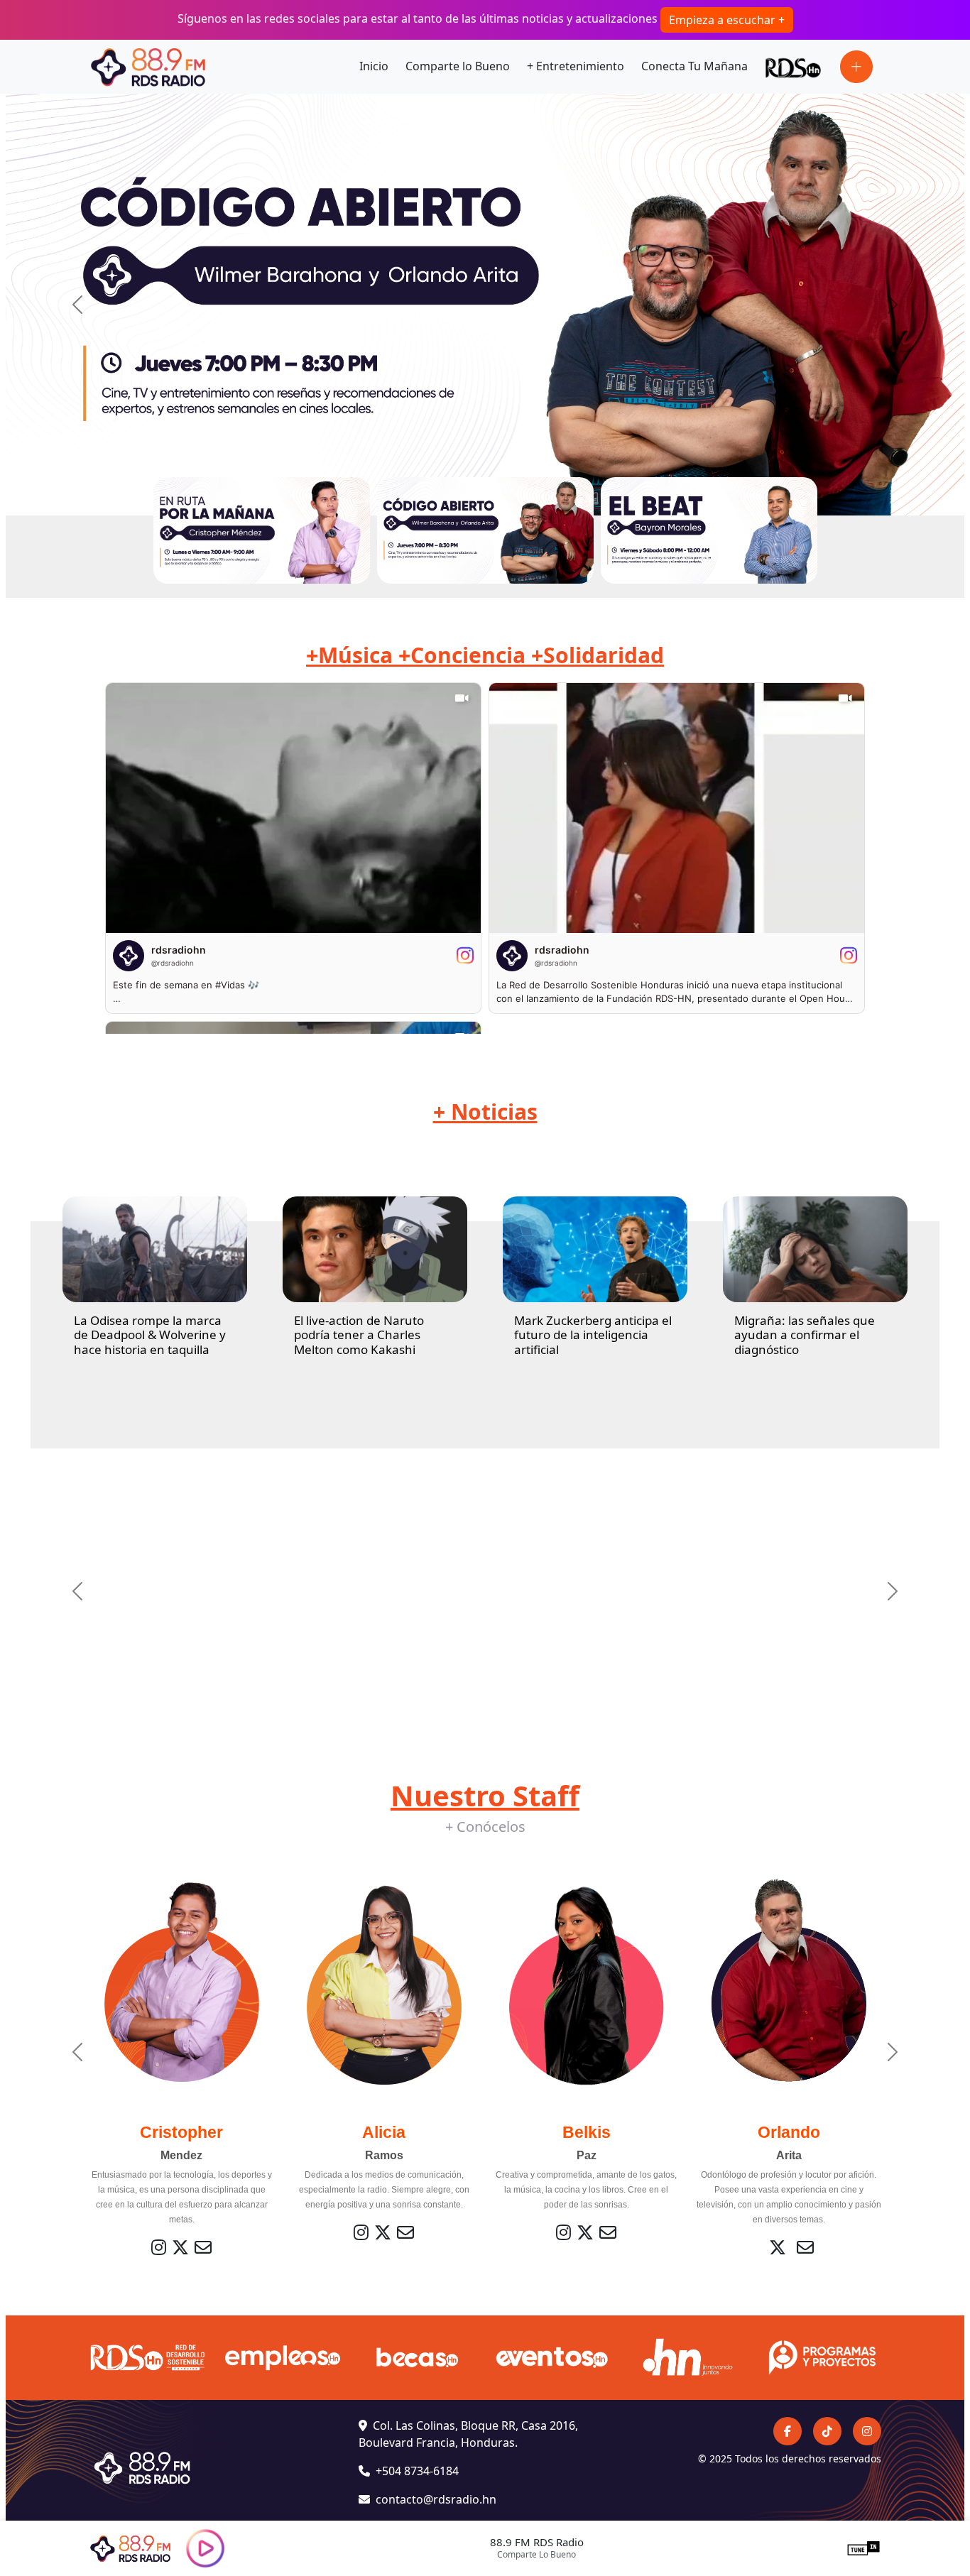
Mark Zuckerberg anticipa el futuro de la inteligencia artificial (593, 1335)
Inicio (374, 66)
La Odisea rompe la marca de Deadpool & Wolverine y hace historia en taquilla (150, 1335)
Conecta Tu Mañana (694, 66)
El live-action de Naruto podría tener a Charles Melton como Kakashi (359, 1335)
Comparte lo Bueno (458, 66)
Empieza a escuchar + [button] (727, 20)
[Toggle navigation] (856, 67)
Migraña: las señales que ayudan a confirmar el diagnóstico (805, 1335)
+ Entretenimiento (576, 66)
